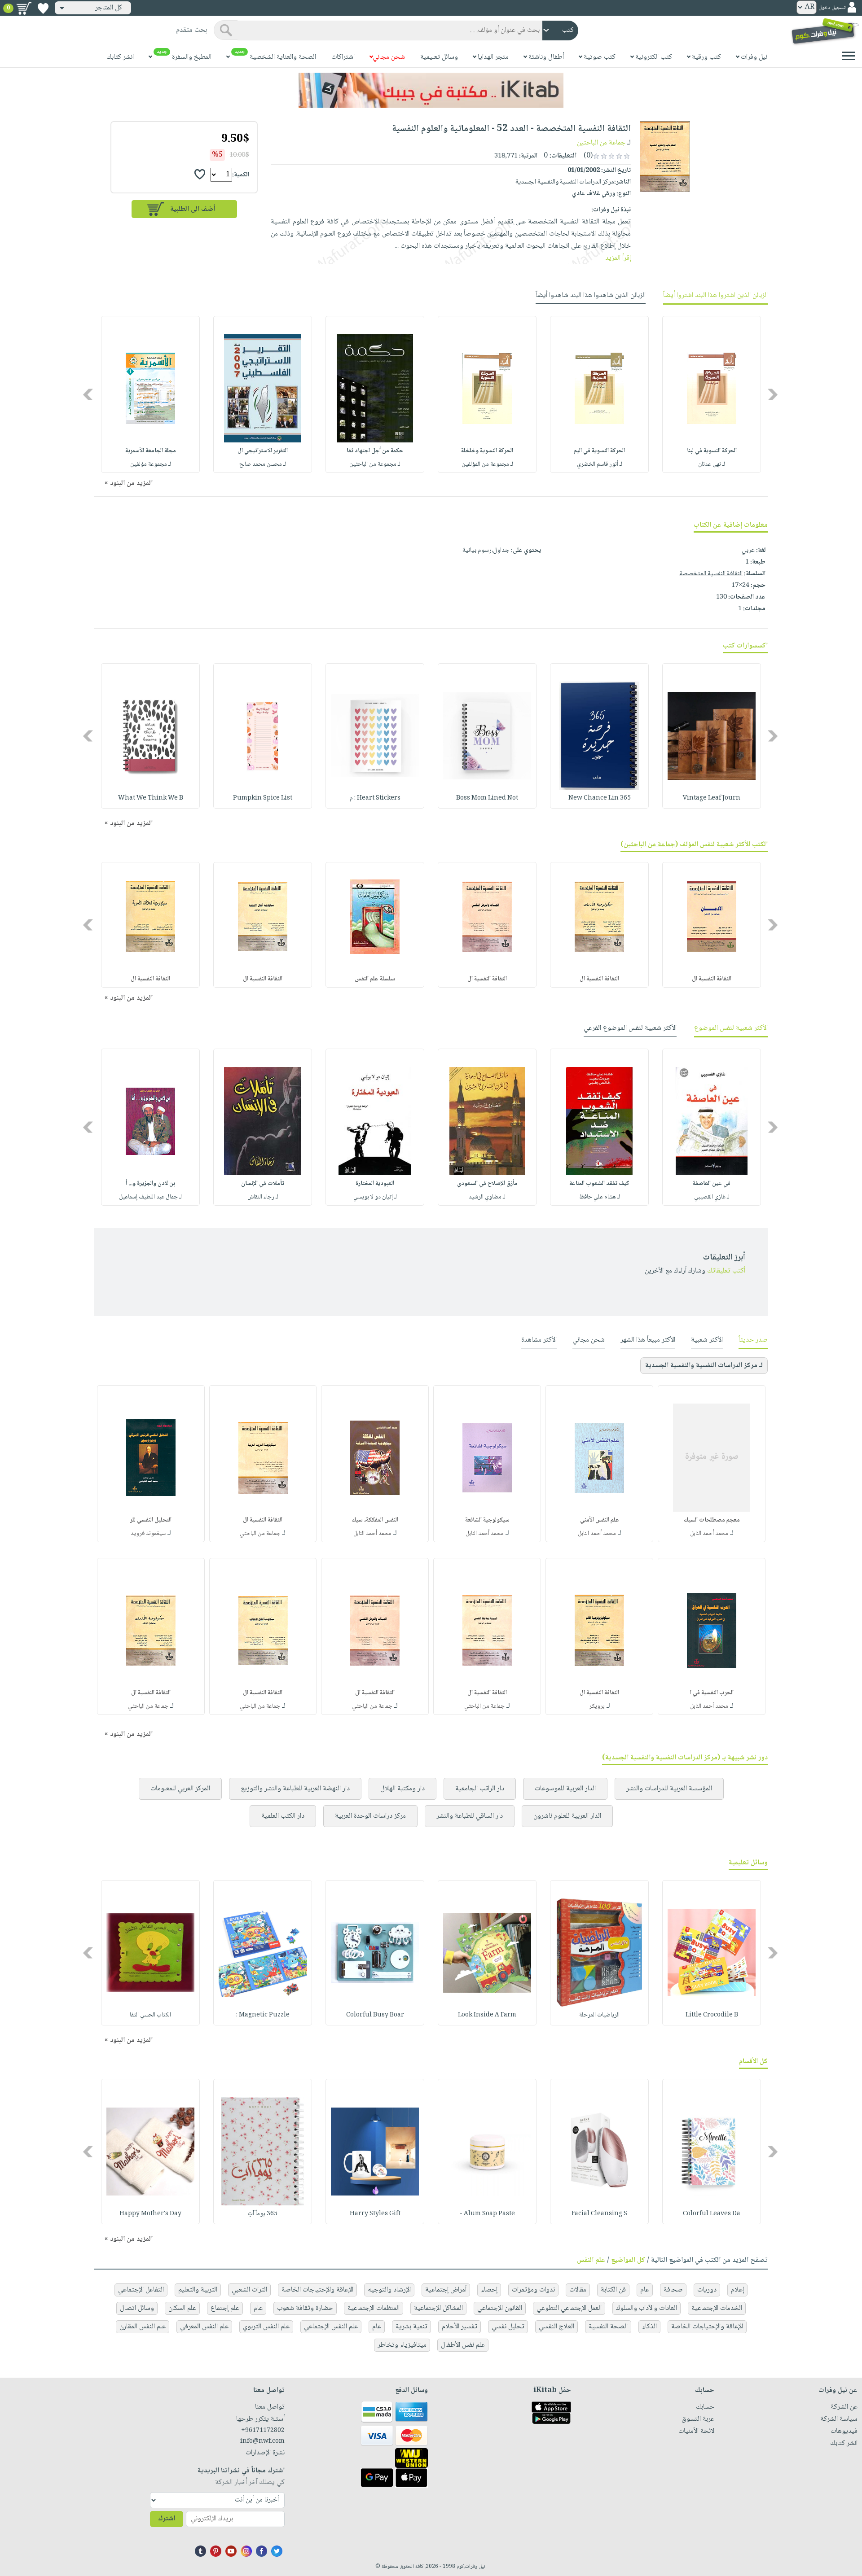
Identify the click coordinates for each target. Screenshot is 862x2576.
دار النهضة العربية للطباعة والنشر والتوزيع (295, 1789)
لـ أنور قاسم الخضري (600, 464)
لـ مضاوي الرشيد (487, 1197)
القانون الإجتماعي (500, 2308)
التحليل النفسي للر (151, 1520)
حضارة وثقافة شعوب (305, 2308)
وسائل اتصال (137, 2308)
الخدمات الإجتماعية (717, 2308)
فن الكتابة (613, 2290)
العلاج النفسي (556, 2327)
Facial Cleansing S (599, 2214)
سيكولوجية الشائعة (487, 1520)
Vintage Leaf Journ (712, 798)
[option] (712, 394)
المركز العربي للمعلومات (180, 1789)
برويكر (597, 1706)
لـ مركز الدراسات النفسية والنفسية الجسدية (704, 1366)
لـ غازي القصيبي (712, 1197)
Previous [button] (773, 395)
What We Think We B (151, 798)
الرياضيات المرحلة (599, 2015)
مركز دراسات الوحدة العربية (370, 1816)
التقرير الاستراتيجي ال (263, 451)
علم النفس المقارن (143, 2327)
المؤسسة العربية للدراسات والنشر (669, 1789)
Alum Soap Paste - (487, 2214)
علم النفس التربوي (266, 2327)
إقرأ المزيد (618, 258)
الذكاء (649, 2327)
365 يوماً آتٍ (263, 2214)
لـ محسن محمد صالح (263, 464)
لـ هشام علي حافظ (600, 1197)
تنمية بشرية (411, 2327)
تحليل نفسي (508, 2327)
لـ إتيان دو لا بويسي (375, 1197)
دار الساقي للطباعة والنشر (470, 1816)
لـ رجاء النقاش (263, 1197)
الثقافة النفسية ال (712, 979)
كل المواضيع (628, 2260)
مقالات (578, 2290)
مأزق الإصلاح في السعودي (487, 1184)
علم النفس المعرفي (204, 2327)
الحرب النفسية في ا (712, 1693)
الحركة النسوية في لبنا (712, 451)
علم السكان (182, 2308)
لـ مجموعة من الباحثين (375, 464)
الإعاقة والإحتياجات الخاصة (317, 2290)
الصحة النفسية (608, 2327)
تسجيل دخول (832, 8)
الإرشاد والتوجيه (389, 2290)
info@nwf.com (262, 2441)
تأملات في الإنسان (263, 1184)
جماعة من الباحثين (601, 143)
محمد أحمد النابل (709, 1534)
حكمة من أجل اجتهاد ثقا (375, 451)
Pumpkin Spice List (263, 798)
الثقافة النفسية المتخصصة (711, 574)
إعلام (737, 2290)
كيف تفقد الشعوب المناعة (599, 1184)
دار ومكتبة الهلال (402, 1789)
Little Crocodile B (712, 2015)
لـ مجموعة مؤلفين (151, 464)
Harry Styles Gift (375, 2214)
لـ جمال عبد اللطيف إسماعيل (150, 1197)
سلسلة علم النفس (375, 979)
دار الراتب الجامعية (480, 1789)
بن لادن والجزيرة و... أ (150, 1184)
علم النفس (591, 2260)
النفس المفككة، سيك (375, 1520)
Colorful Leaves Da (712, 2214)
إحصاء (489, 2290)
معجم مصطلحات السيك (712, 1520)
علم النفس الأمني (600, 1520)
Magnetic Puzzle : (263, 2015)
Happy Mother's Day (150, 2214)
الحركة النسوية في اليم (599, 451)
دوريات (707, 2290)
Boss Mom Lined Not (487, 798)
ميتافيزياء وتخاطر (402, 2345)
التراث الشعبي (249, 2290)
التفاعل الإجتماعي (141, 2290)
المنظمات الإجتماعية (374, 2308)
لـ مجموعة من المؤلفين (487, 464)
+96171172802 (263, 2431)
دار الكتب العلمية (283, 1816)
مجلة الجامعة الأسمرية (151, 451)
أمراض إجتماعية (446, 2290)
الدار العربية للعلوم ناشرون (567, 1816)
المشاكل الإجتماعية (438, 2308)
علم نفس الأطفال (463, 2345)
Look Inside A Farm (487, 2015)
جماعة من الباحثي (260, 1534)
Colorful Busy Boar (375, 2015)
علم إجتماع (225, 2308)
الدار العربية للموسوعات (565, 1789)
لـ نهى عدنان (712, 464)
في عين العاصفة (712, 1184)
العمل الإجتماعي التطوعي (569, 2308)
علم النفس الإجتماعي (331, 2327)
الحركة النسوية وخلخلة (487, 451)
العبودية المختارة (375, 1184)
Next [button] (89, 395)
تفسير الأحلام (460, 2327)
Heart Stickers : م (375, 798)
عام (645, 2290)
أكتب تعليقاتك (726, 1271)
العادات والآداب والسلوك (646, 2308)
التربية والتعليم (198, 2290)
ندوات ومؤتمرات (533, 2290)
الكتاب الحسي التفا (150, 2015)
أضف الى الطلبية (193, 209)
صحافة (673, 2290)
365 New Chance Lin (600, 798)
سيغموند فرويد (148, 1534)
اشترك (167, 2519)
